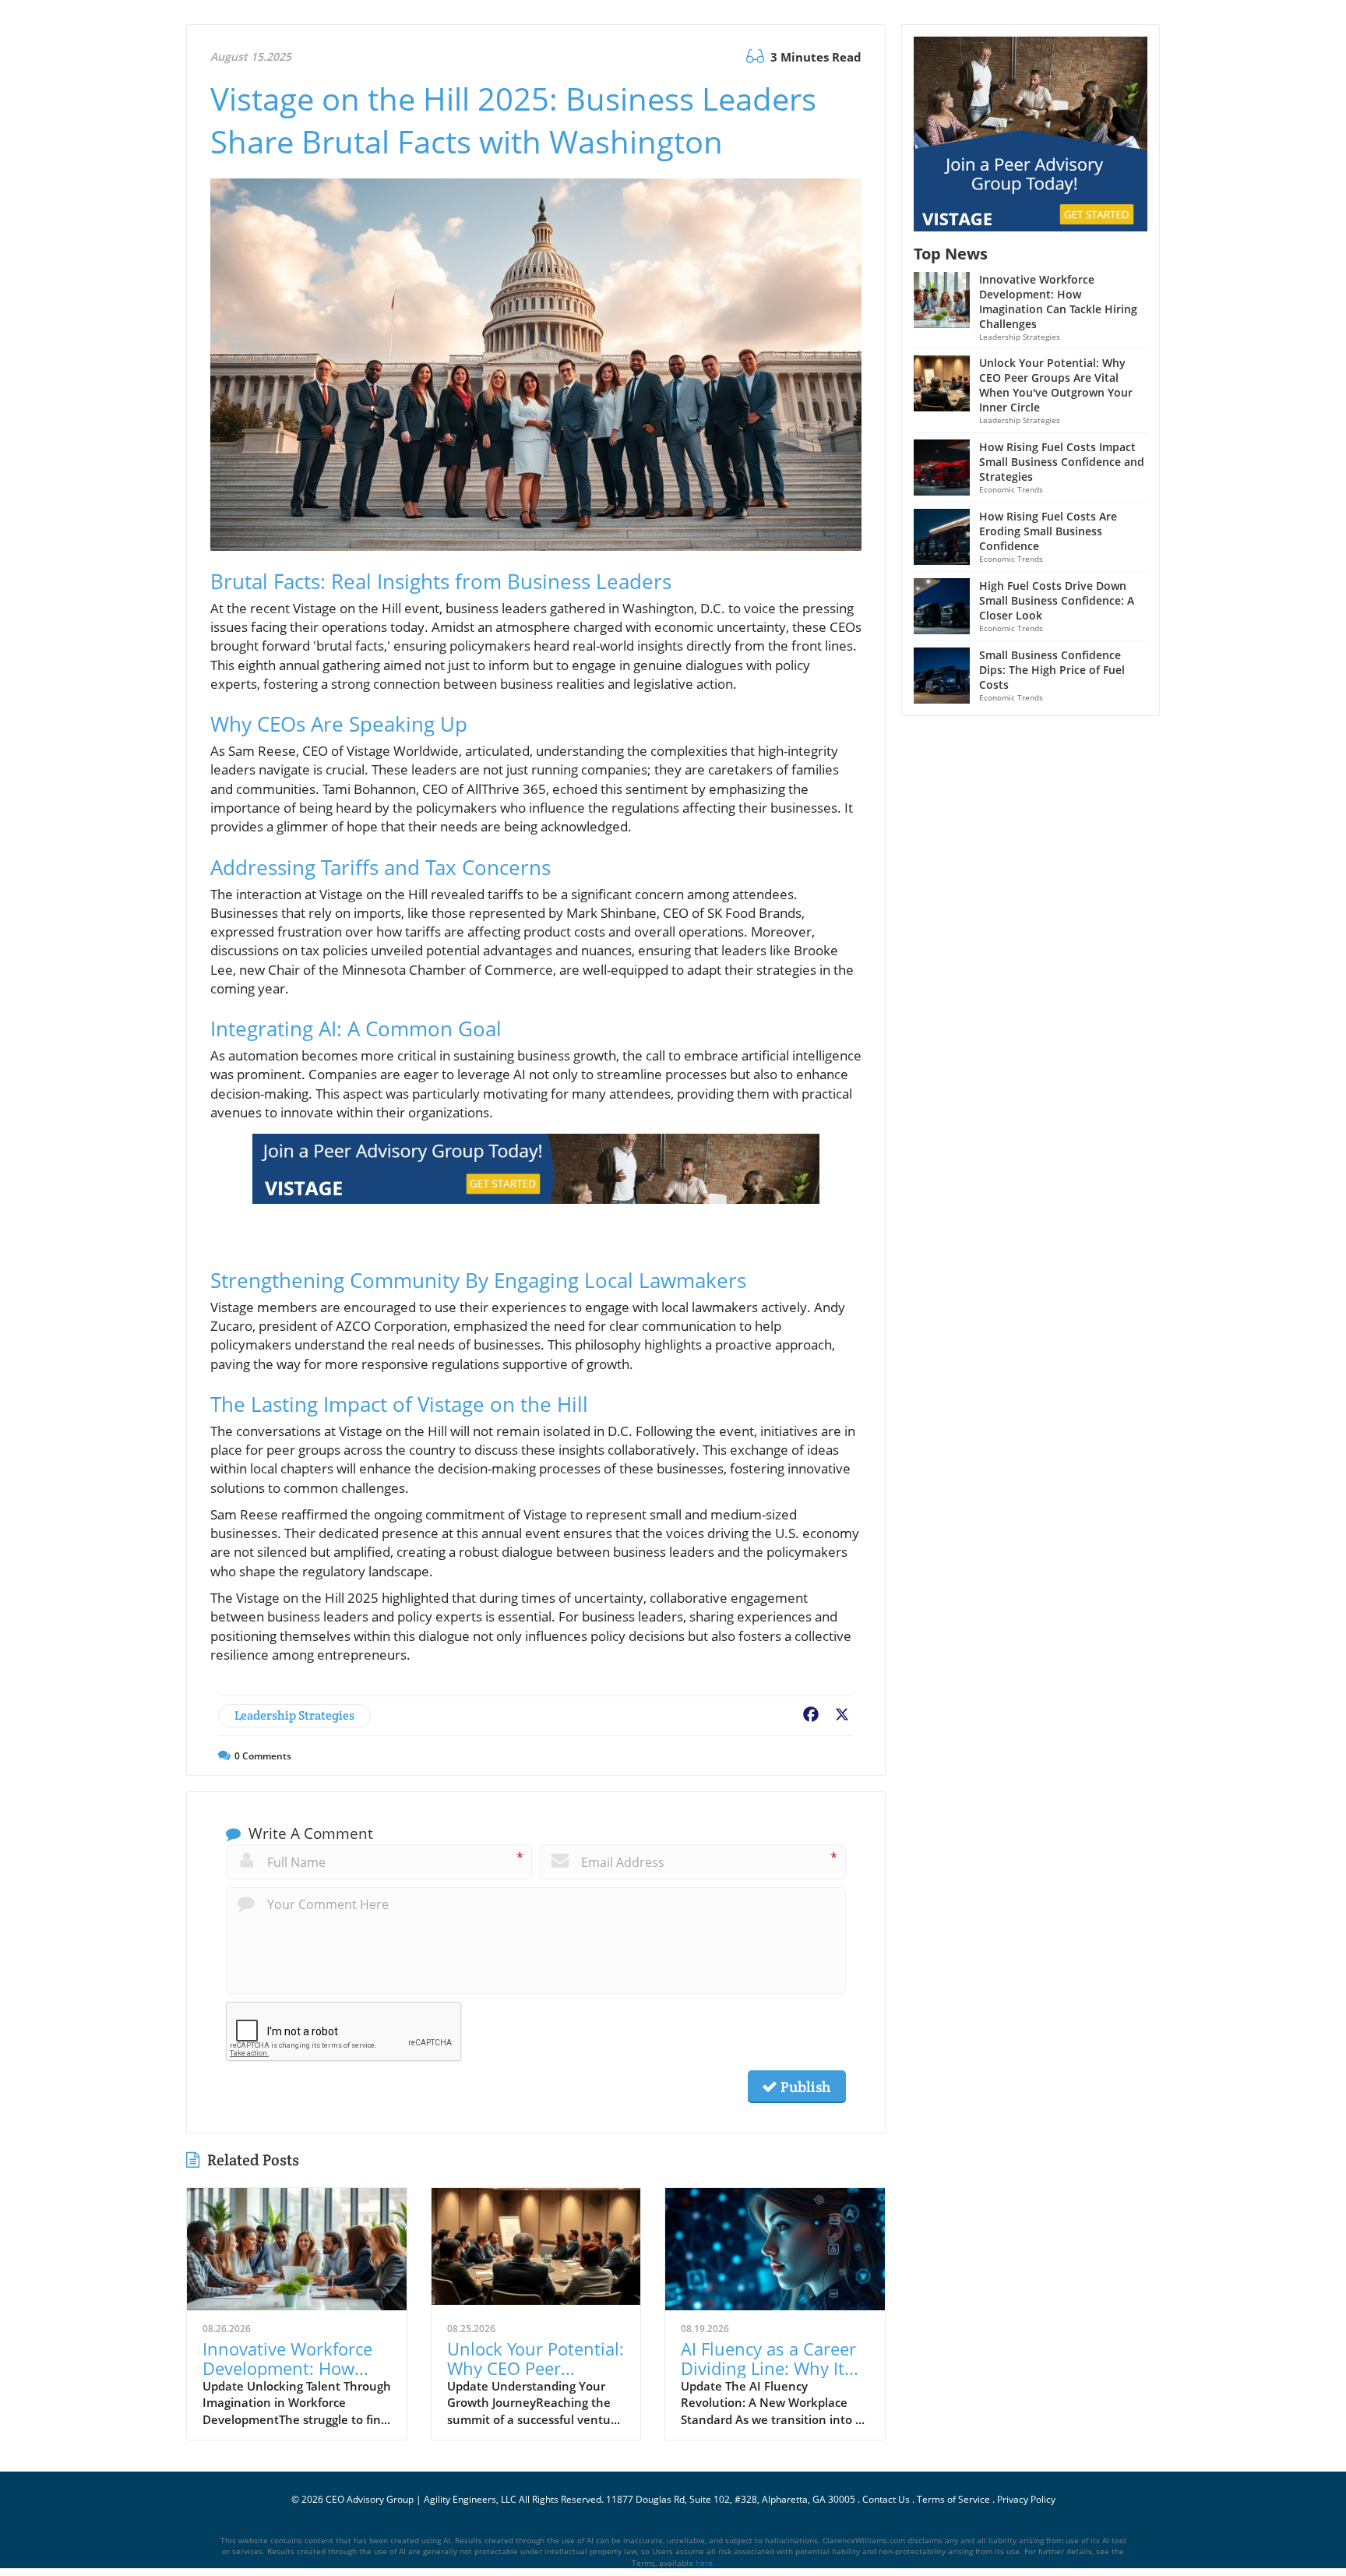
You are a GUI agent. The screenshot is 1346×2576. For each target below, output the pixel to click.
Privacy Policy (1026, 2499)
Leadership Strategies (294, 1715)
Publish (804, 2087)
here (704, 2563)
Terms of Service (953, 2499)
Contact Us (886, 2499)
